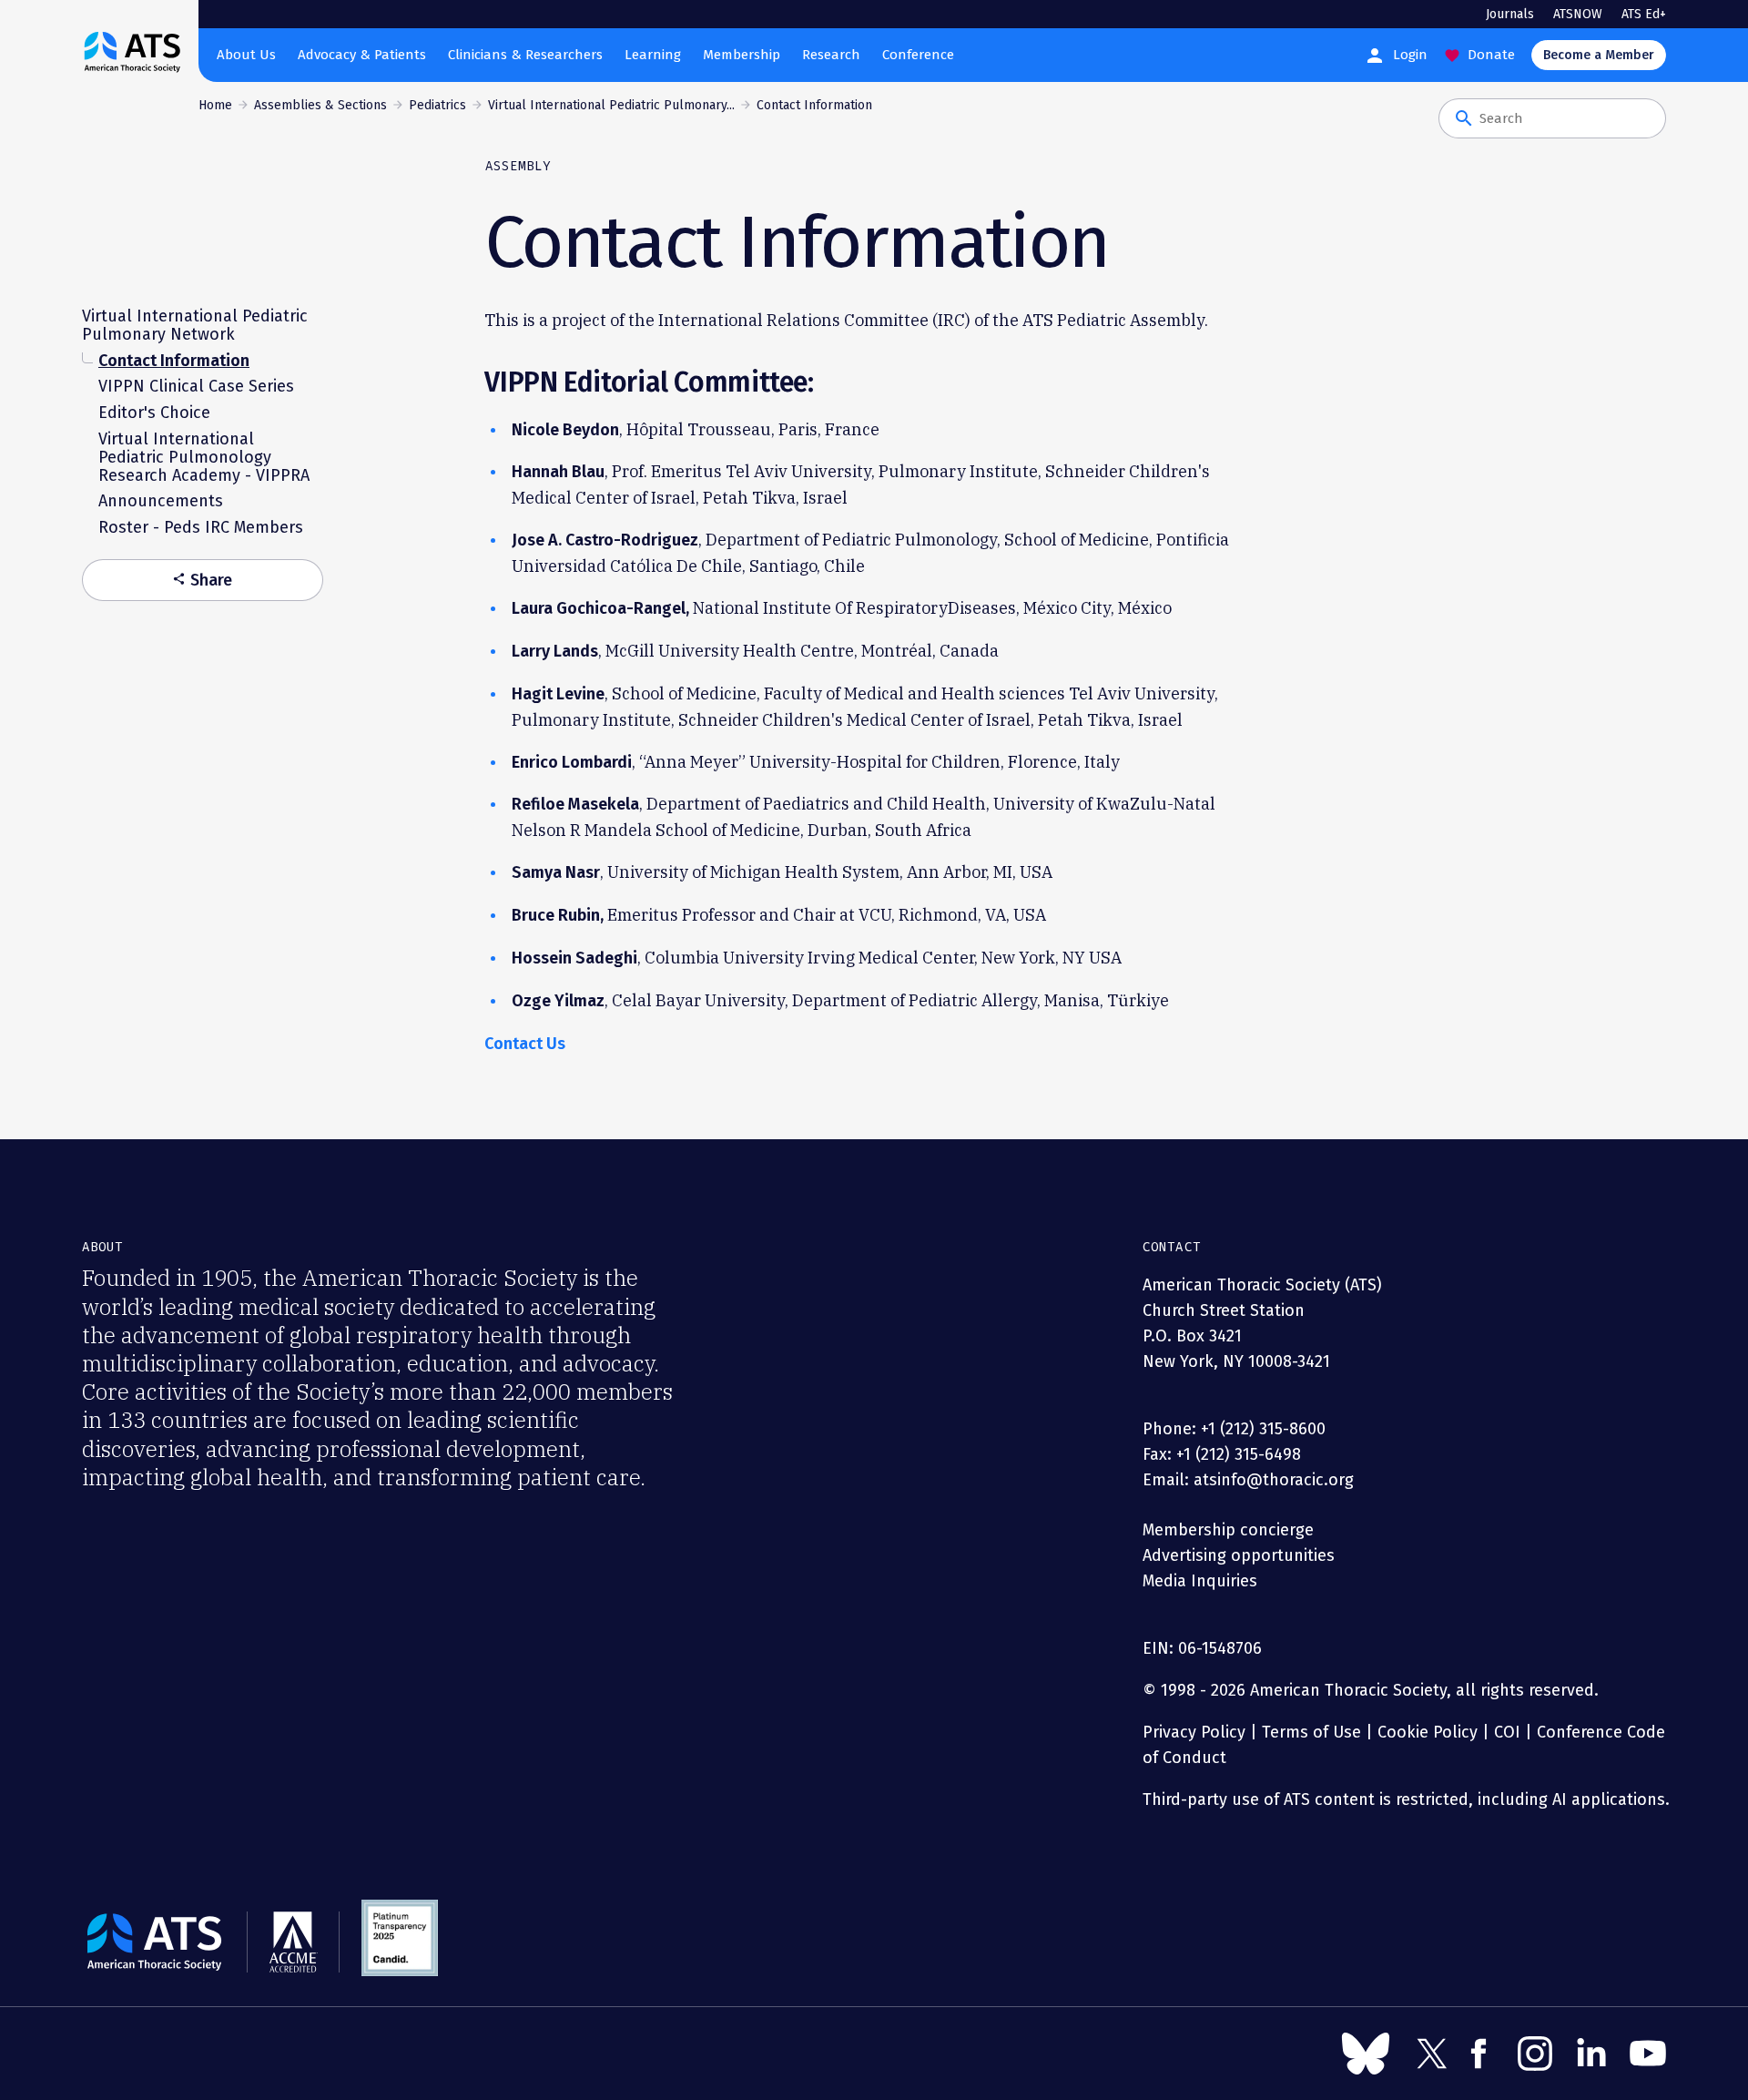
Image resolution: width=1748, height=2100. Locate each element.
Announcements (161, 501)
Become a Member (1599, 55)
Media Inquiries (1200, 1581)
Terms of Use (1311, 1732)
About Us (246, 55)
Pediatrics (437, 105)
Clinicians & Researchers (525, 55)
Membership (742, 55)
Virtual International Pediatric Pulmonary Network (195, 325)
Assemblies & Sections (320, 105)
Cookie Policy (1428, 1732)
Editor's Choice (154, 413)
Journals (1510, 14)
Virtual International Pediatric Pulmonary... (611, 105)
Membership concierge (1228, 1530)
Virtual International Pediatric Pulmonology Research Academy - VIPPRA (204, 457)
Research (831, 55)
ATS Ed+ (1644, 14)
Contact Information (174, 360)
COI (1507, 1732)
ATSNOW (1578, 14)
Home (215, 105)
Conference (918, 55)
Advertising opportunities (1239, 1555)
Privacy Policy (1194, 1732)
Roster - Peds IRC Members (201, 527)
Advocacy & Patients (362, 55)
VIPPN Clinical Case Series (196, 386)
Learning (653, 55)
